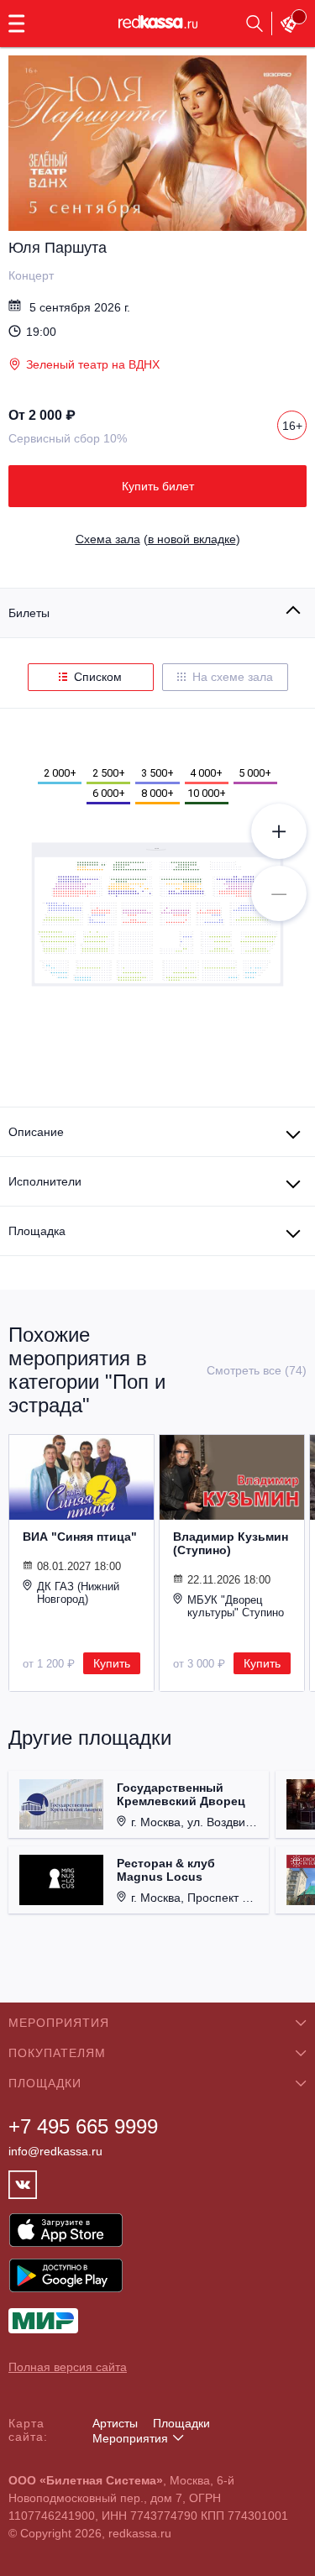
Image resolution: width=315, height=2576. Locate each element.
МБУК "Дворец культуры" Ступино (236, 1606)
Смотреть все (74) (257, 1370)
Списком (98, 677)
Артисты (115, 2423)
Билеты (29, 613)
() (158, 539)
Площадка (37, 1231)
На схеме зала (233, 677)
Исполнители (45, 1181)
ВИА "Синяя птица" (80, 1537)
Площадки (181, 2423)
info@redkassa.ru (55, 2151)
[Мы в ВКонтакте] (23, 2185)
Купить (112, 1663)
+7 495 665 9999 (83, 2126)
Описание (36, 1132)
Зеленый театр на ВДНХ (93, 364)
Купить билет (158, 486)
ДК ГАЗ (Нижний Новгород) (78, 1593)
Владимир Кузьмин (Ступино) (231, 1543)
